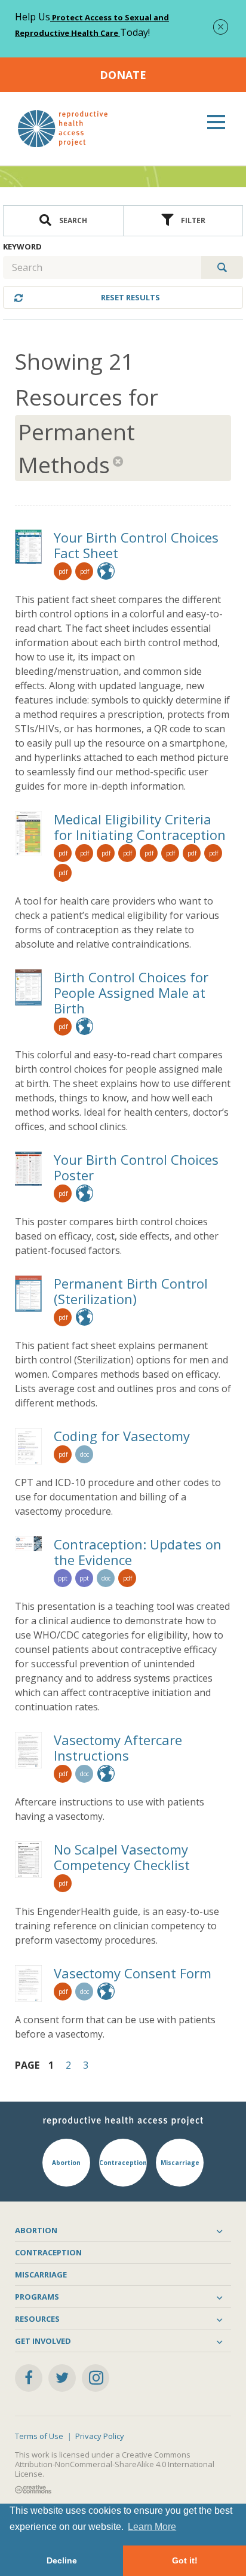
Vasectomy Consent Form (133, 1973)
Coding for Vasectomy (122, 1436)
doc (84, 1454)
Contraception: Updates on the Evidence (138, 1552)
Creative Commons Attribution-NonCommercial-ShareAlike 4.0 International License (115, 2464)
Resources (37, 2319)
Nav (216, 122)
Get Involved (43, 2341)
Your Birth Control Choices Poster (136, 1167)
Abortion (36, 2230)
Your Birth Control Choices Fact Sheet (136, 545)
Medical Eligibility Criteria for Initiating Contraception (140, 827)
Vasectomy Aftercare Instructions (118, 1747)
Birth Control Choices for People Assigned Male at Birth (131, 992)
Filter (192, 220)
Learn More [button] (152, 2527)
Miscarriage (41, 2274)
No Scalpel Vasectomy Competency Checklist (122, 1857)
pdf (63, 571)
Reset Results (130, 297)
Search (72, 220)
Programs (37, 2297)
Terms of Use (39, 2436)
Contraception (48, 2252)
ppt (63, 1578)
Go (222, 267)
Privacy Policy (100, 2436)
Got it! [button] (185, 2560)
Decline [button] (62, 2560)
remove (119, 461)
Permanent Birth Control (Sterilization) (131, 1291)
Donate (123, 75)
